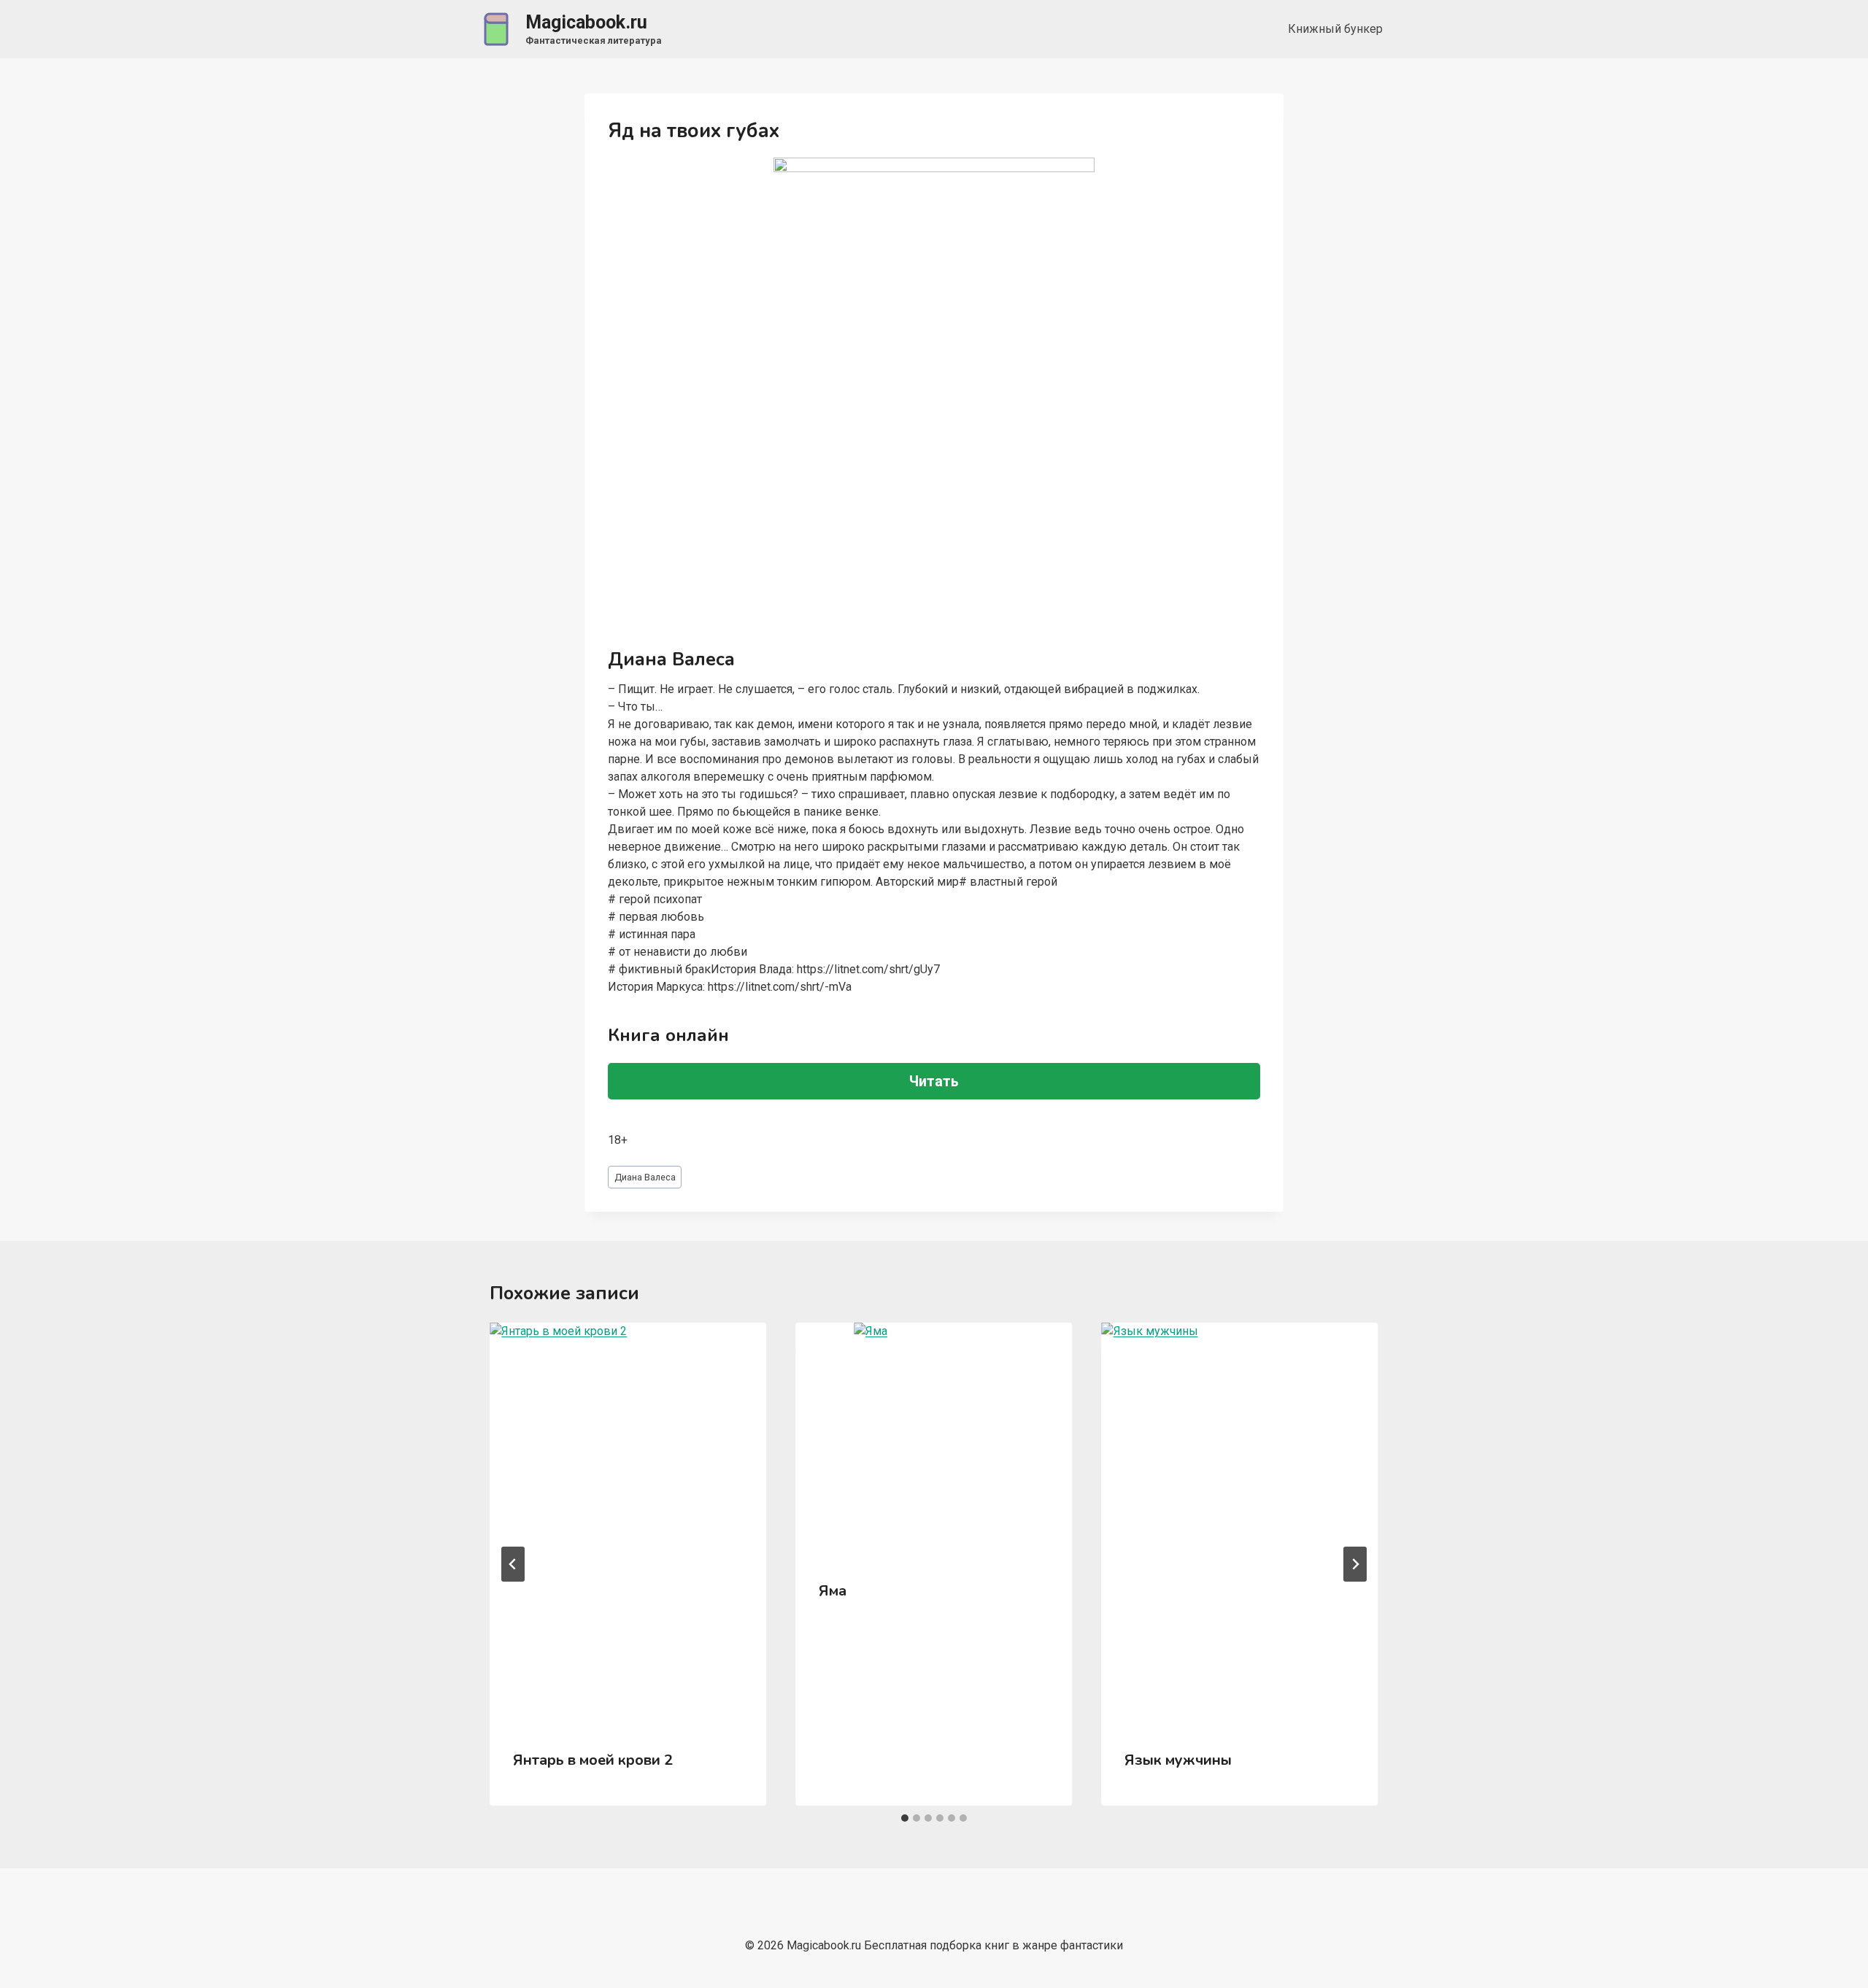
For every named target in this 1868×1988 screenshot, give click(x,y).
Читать (934, 1081)
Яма (833, 1591)
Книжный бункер (1335, 29)
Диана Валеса (645, 1177)
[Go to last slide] (513, 1564)
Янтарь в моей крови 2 (593, 1760)
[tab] (905, 1818)
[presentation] (628, 1524)
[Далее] (1355, 1564)
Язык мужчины (1178, 1760)
